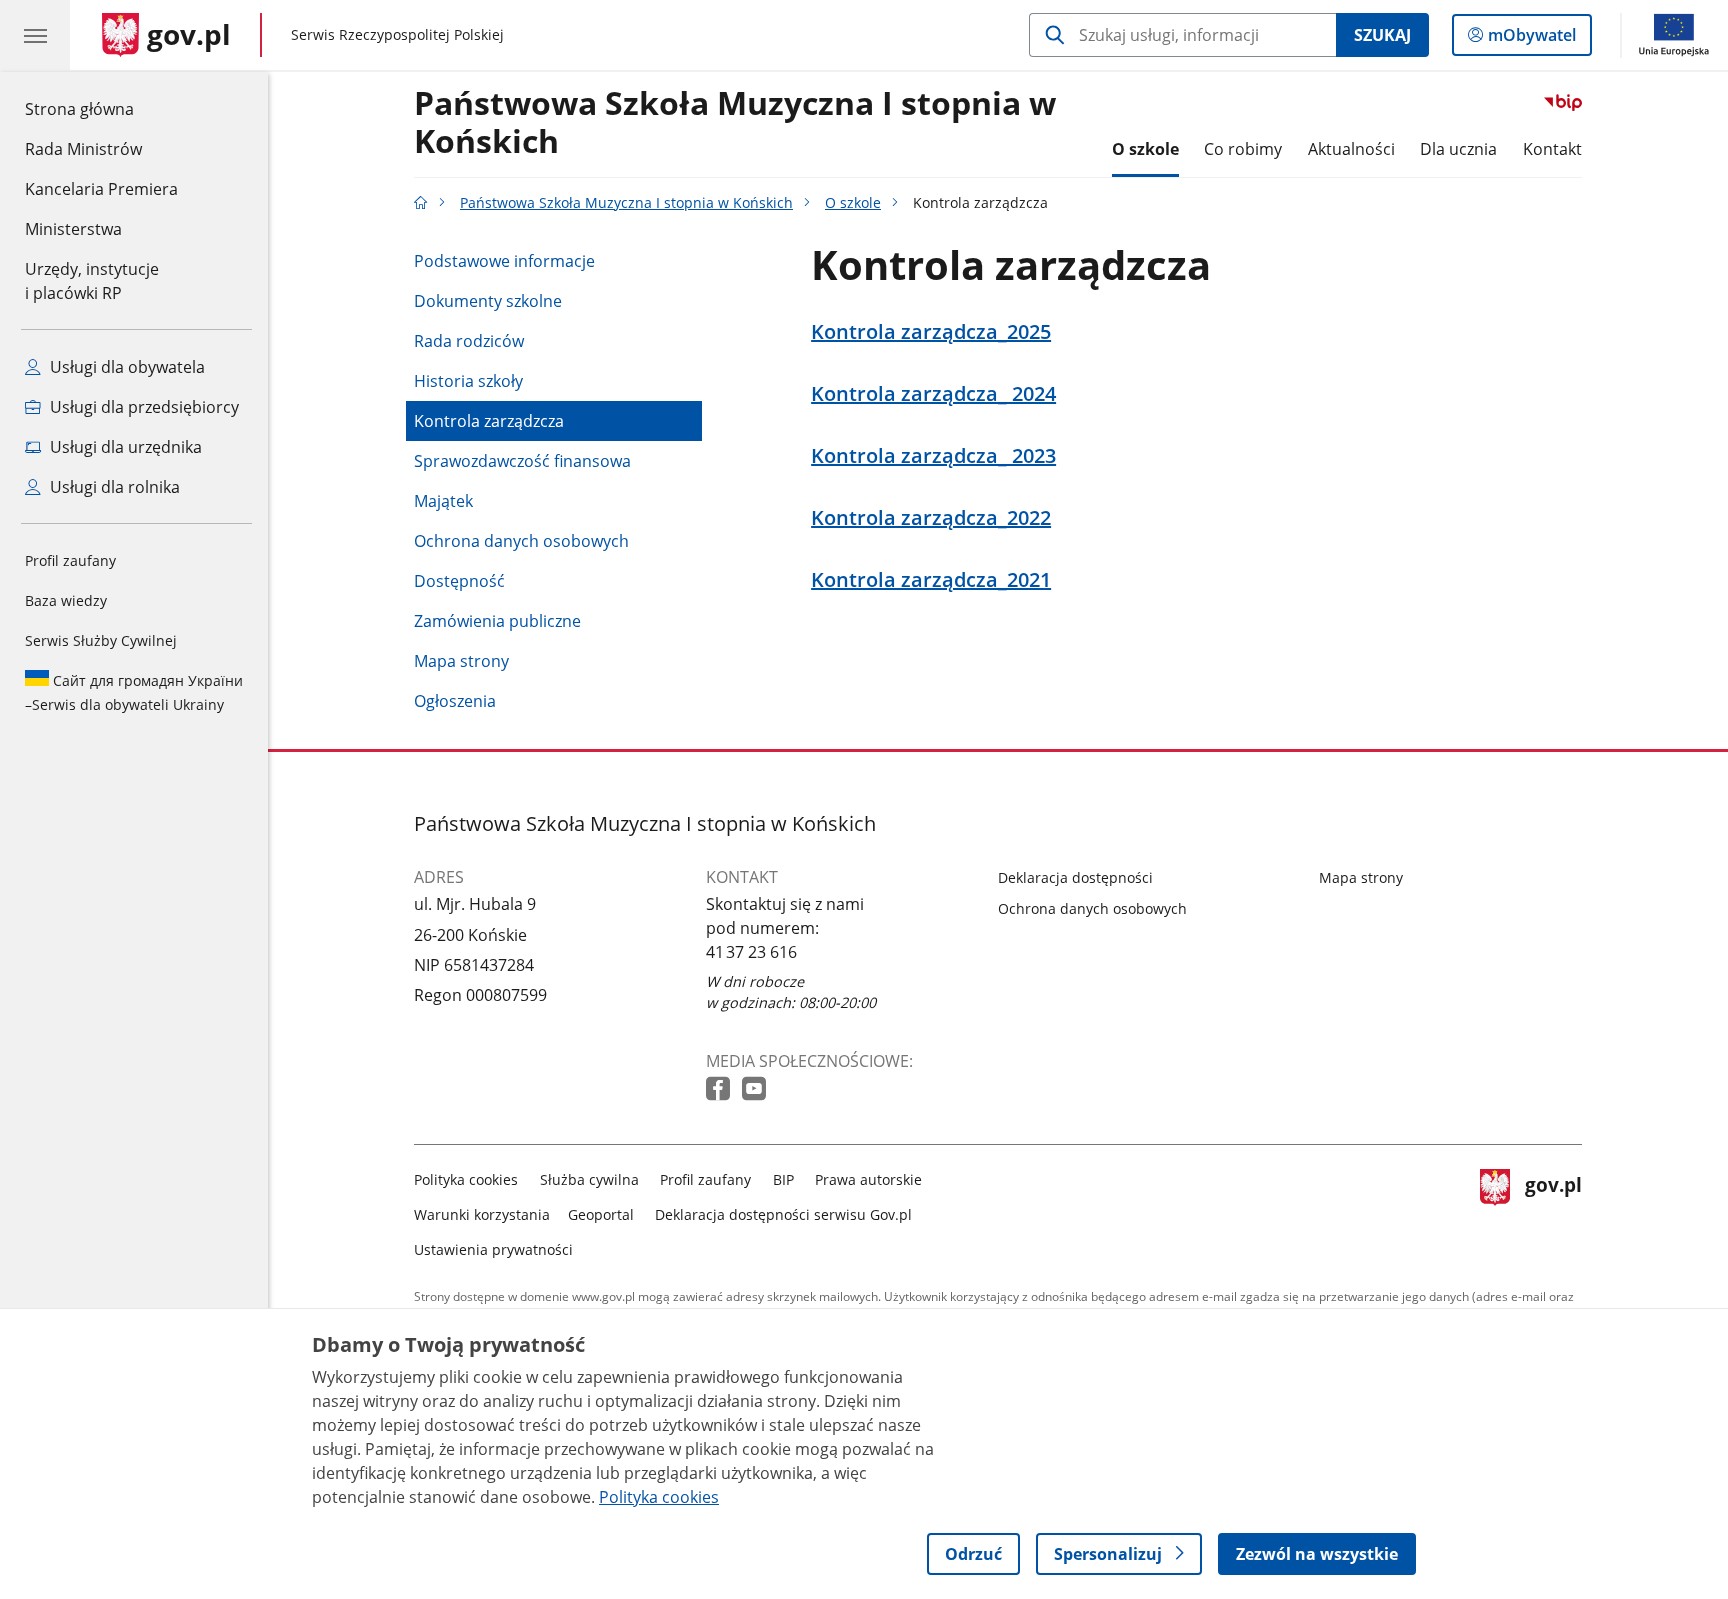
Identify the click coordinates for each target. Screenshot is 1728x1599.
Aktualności (1351, 149)
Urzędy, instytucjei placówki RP (92, 281)
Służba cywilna (589, 1179)
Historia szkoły (468, 381)
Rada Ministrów (83, 149)
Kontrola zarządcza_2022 (931, 518)
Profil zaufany (70, 560)
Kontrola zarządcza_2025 (931, 332)
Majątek (443, 501)
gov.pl (1553, 1210)
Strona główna (101, 108)
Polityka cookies (466, 1179)
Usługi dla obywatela (125, 367)
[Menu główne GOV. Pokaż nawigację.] (35, 35)
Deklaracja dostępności (1075, 877)
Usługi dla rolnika (113, 487)
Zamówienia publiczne (497, 621)
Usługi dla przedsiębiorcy (142, 407)
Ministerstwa (73, 229)
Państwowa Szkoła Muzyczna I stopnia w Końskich (735, 123)
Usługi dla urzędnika (124, 447)
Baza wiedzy (66, 600)
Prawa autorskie (868, 1179)
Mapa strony (461, 661)
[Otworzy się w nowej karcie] (720, 1089)
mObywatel (1531, 39)
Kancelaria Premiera (101, 189)
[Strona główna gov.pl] (421, 202)
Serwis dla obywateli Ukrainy (134, 692)
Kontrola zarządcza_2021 (931, 580)
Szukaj (1382, 35)
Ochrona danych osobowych (521, 541)
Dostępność (459, 581)
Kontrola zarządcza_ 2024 (933, 394)
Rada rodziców (469, 341)
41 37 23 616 (751, 952)
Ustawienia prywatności (493, 1249)
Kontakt (1552, 149)
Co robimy (1243, 149)
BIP (783, 1179)
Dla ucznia (1458, 149)
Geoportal (601, 1214)
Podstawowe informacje (504, 261)
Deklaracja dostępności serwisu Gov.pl (783, 1214)
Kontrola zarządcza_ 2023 (933, 456)
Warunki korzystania (482, 1214)
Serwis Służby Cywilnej (101, 640)
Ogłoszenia (455, 701)
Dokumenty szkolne (488, 301)
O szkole (1145, 149)
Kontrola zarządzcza (489, 421)
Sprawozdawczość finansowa (522, 461)
